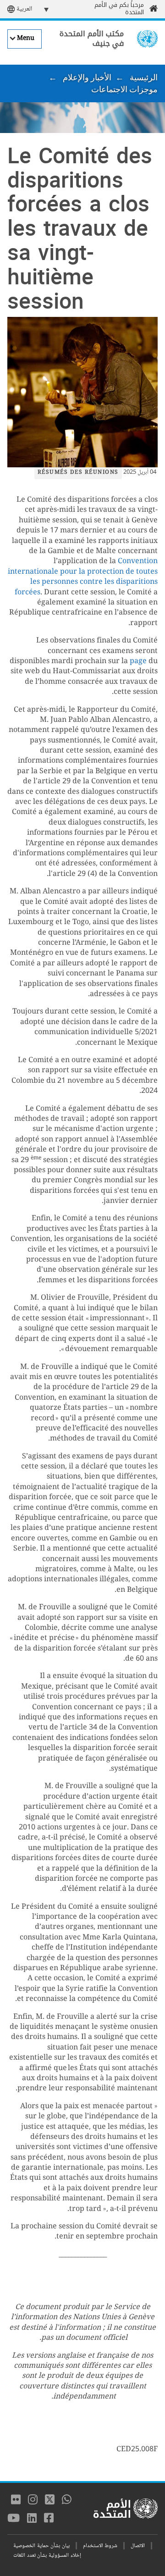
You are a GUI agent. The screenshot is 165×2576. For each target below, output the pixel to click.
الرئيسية (144, 77)
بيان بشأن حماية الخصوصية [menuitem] (41, 2546)
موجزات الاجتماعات (124, 89)
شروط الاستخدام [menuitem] (100, 2546)
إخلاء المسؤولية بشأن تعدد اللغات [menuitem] (47, 2556)
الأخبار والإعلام (87, 77)
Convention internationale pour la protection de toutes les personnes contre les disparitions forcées (83, 577)
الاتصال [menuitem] (138, 2546)
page (138, 662)
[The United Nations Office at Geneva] (147, 39)
